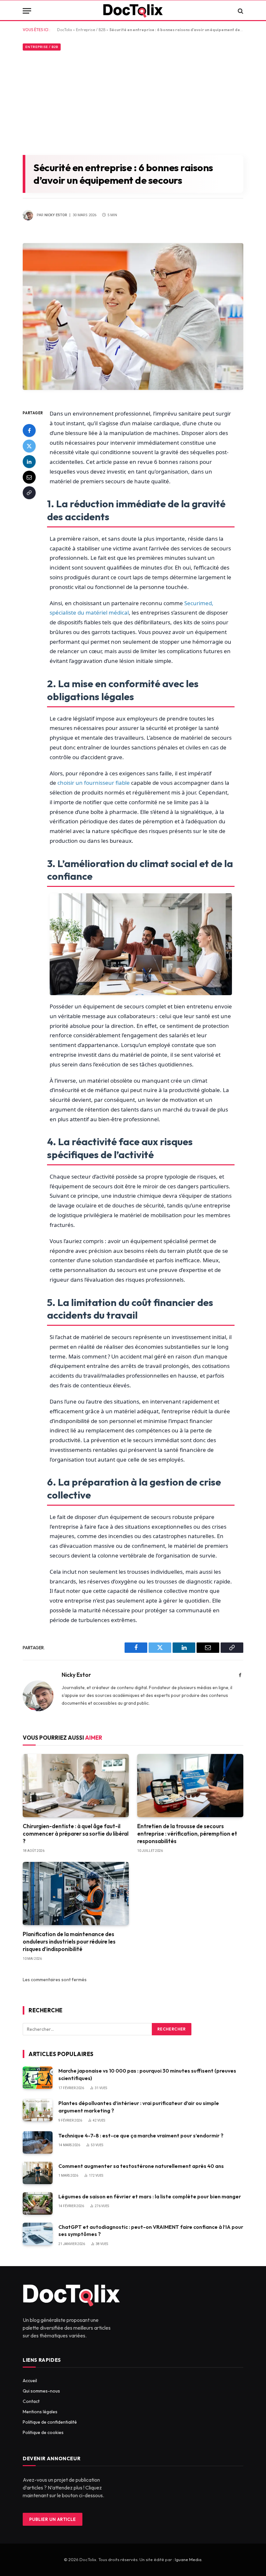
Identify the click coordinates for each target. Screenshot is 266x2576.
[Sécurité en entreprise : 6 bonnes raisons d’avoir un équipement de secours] (133, 395)
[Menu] (27, 11)
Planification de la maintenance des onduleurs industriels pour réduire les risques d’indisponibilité (69, 1941)
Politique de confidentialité (50, 2422)
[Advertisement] (133, 101)
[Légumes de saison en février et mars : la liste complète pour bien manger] (38, 2203)
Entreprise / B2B (91, 30)
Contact (31, 2401)
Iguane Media (188, 2559)
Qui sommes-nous (41, 2391)
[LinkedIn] (29, 462)
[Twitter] (29, 446)
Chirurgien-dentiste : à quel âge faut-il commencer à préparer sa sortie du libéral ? (76, 1834)
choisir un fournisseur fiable (94, 783)
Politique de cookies (43, 2432)
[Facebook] (29, 430)
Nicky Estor (56, 215)
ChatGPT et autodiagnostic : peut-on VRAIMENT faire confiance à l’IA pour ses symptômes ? (151, 2231)
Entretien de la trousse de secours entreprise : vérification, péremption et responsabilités (187, 1834)
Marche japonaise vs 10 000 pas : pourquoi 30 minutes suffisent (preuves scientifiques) (147, 2074)
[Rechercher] (240, 11)
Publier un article (52, 2519)
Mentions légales (40, 2412)
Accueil (30, 2381)
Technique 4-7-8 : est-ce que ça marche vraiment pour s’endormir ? (141, 2135)
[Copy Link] (29, 493)
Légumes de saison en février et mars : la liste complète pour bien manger (150, 2196)
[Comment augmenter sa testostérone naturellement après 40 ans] (38, 2173)
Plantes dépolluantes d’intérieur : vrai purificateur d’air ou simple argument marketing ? (139, 2107)
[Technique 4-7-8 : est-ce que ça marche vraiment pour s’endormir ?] (38, 2142)
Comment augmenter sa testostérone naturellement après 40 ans (141, 2166)
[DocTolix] (133, 11)
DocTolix (65, 30)
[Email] (29, 477)
